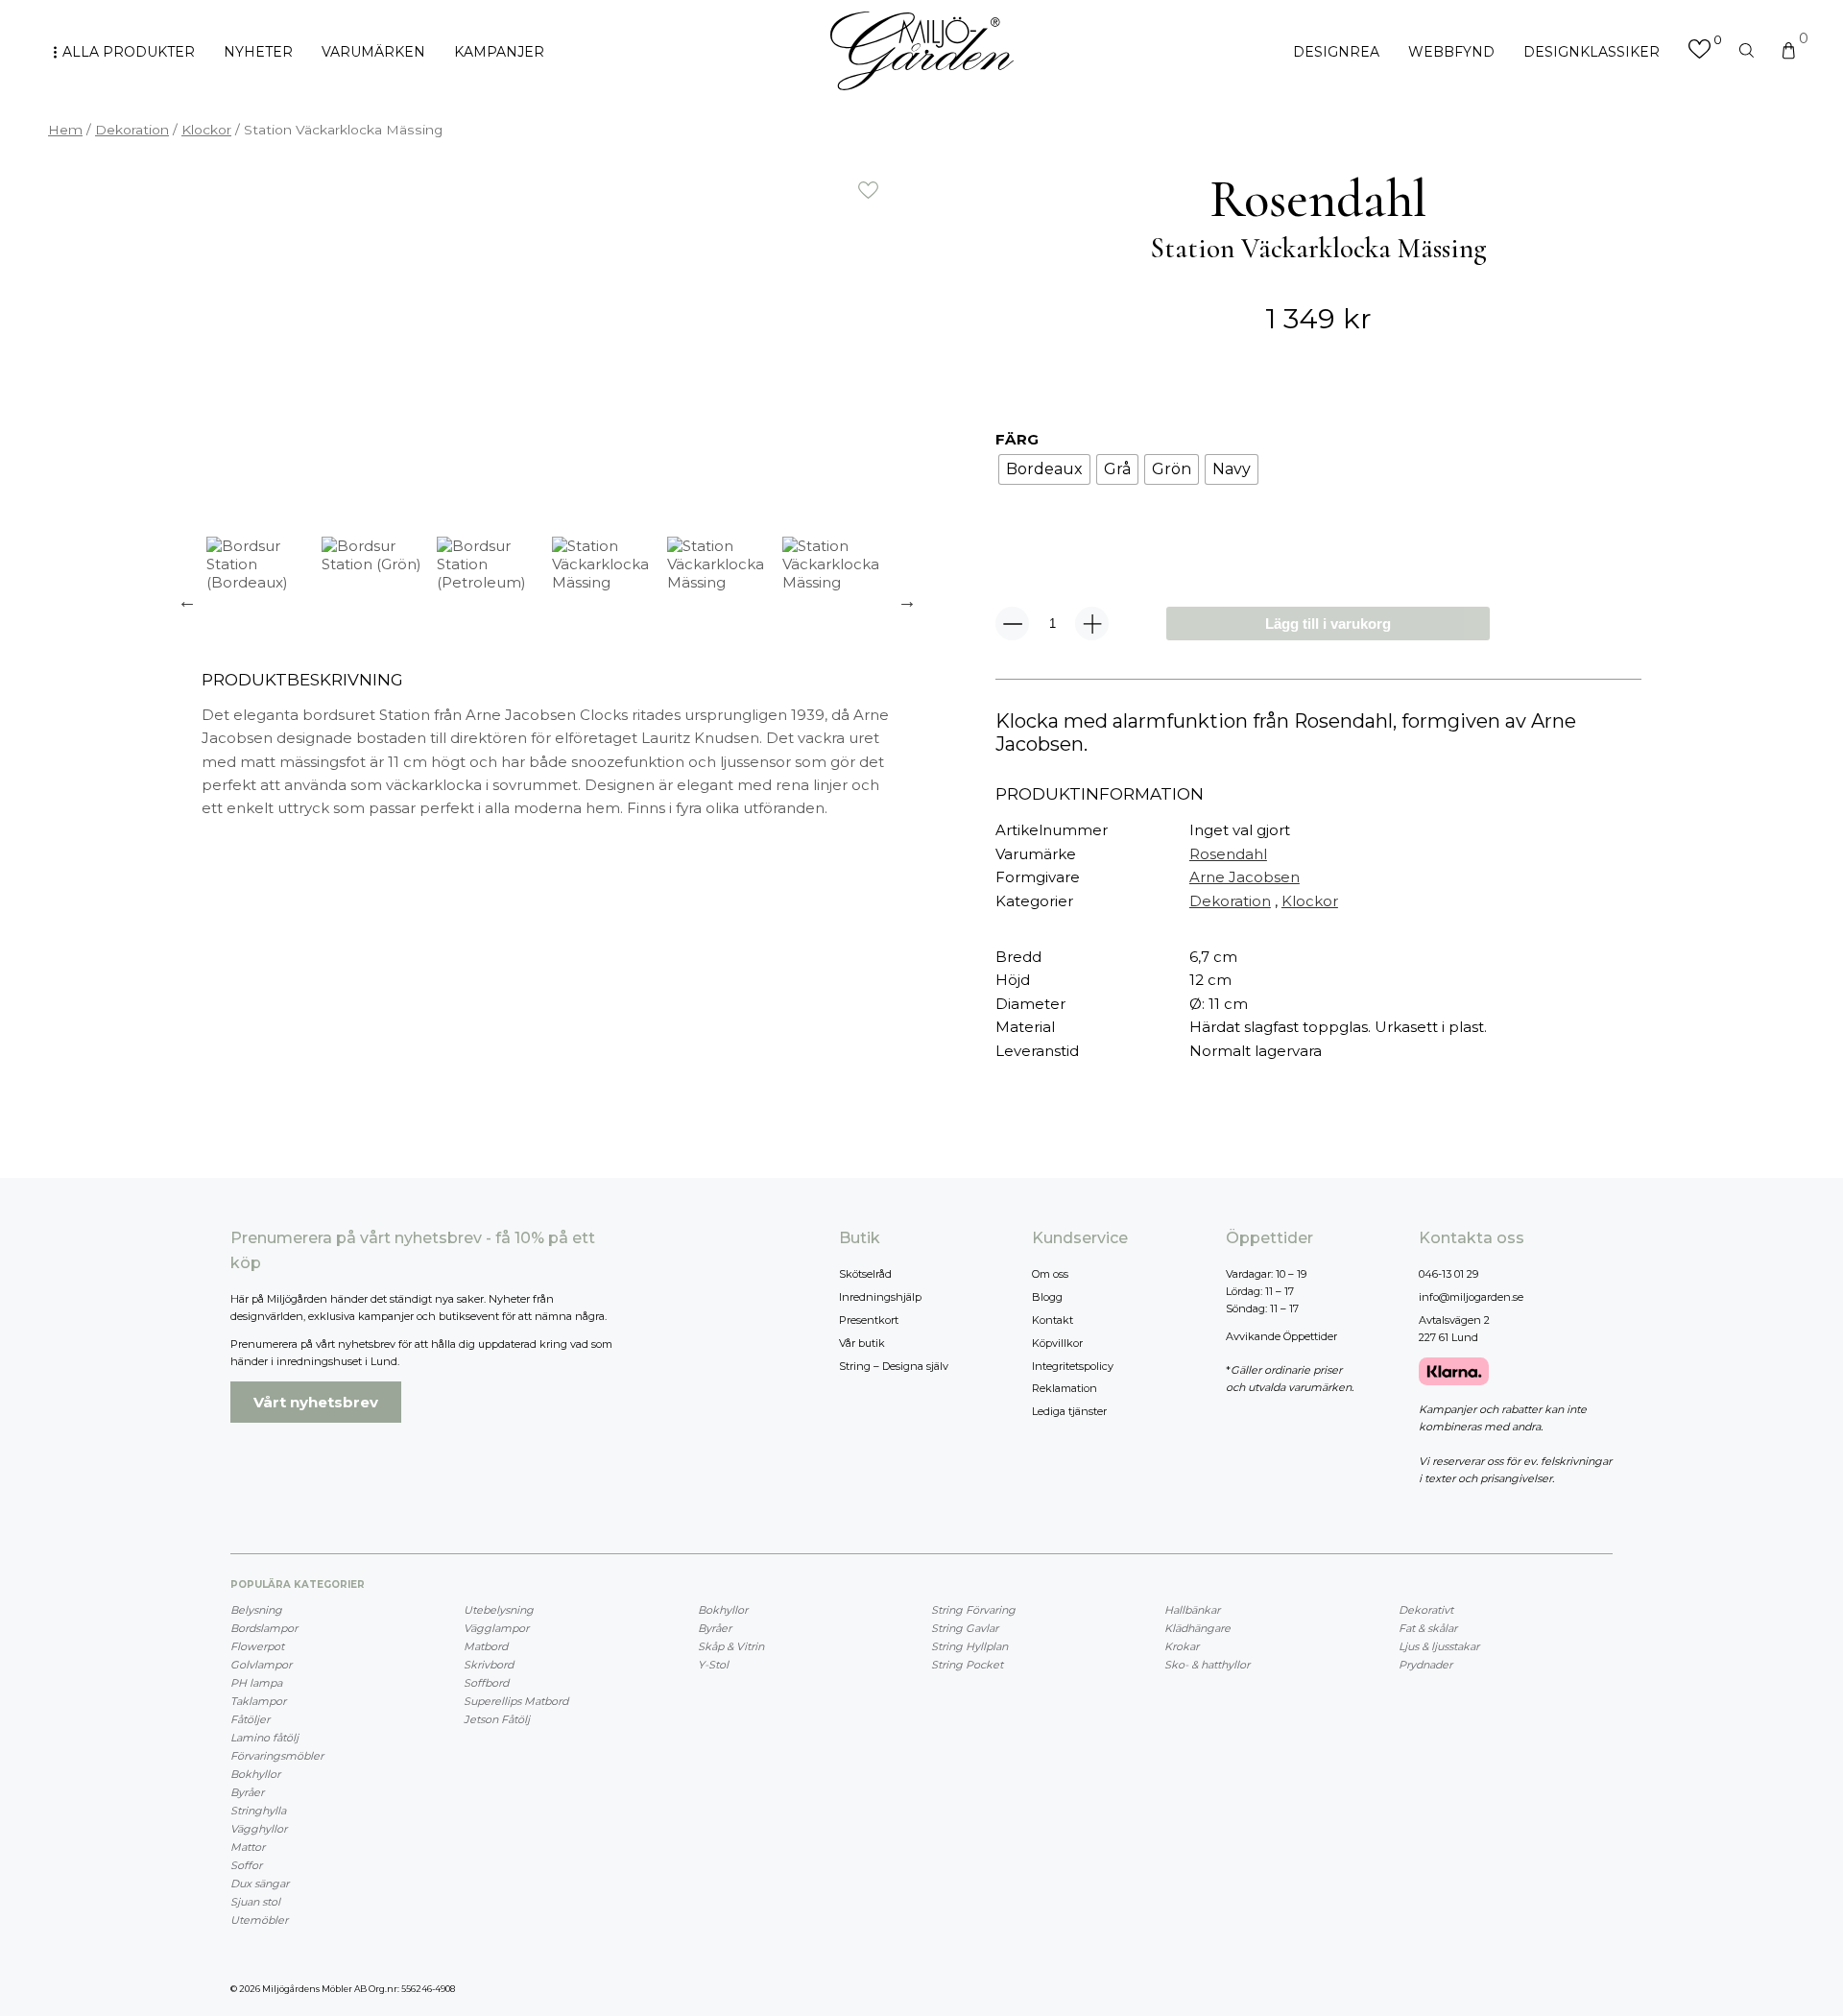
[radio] (1044, 469)
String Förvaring (973, 1610)
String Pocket (967, 1665)
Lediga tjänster (1069, 1411)
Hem (65, 130)
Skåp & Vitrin (731, 1646)
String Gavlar (965, 1628)
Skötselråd (865, 1274)
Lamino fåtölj (264, 1738)
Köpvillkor (1057, 1343)
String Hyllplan (969, 1646)
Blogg (1047, 1297)
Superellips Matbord (516, 1701)
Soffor (246, 1865)
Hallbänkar (1192, 1610)
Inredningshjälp (880, 1297)
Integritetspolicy (1073, 1366)
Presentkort (869, 1320)
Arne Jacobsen (1245, 877)
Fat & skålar (1428, 1628)
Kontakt (1053, 1320)
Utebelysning (499, 1610)
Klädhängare (1197, 1628)
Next (907, 601)
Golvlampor (261, 1665)
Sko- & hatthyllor (1207, 1665)
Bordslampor (264, 1628)
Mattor (248, 1847)
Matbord (486, 1646)
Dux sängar (260, 1884)
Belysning (256, 1610)
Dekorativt (1426, 1610)
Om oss (1050, 1274)
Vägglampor (496, 1628)
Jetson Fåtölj (497, 1719)
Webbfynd (1451, 52)
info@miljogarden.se (1471, 1297)
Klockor (206, 130)
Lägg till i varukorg (1328, 624)
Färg (1017, 439)
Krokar (1182, 1646)
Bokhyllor (255, 1774)
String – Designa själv (894, 1366)
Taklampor (258, 1701)
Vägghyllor (259, 1829)
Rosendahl (1228, 854)
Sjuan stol (255, 1902)
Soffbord (486, 1683)
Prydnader (1425, 1665)
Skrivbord (489, 1665)
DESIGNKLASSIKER (1592, 52)
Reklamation (1065, 1388)
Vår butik (862, 1343)
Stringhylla (258, 1811)
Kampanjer (499, 52)
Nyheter (258, 52)
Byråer (247, 1792)
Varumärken (373, 52)
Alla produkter (129, 52)
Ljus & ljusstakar (1439, 1646)
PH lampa (256, 1683)
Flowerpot (257, 1646)
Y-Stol (713, 1665)
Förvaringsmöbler (277, 1756)
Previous (187, 601)
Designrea (1336, 52)
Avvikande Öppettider (1281, 1336)
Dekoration (132, 130)
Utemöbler (259, 1920)
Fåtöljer (250, 1719)
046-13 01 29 (1448, 1274)
